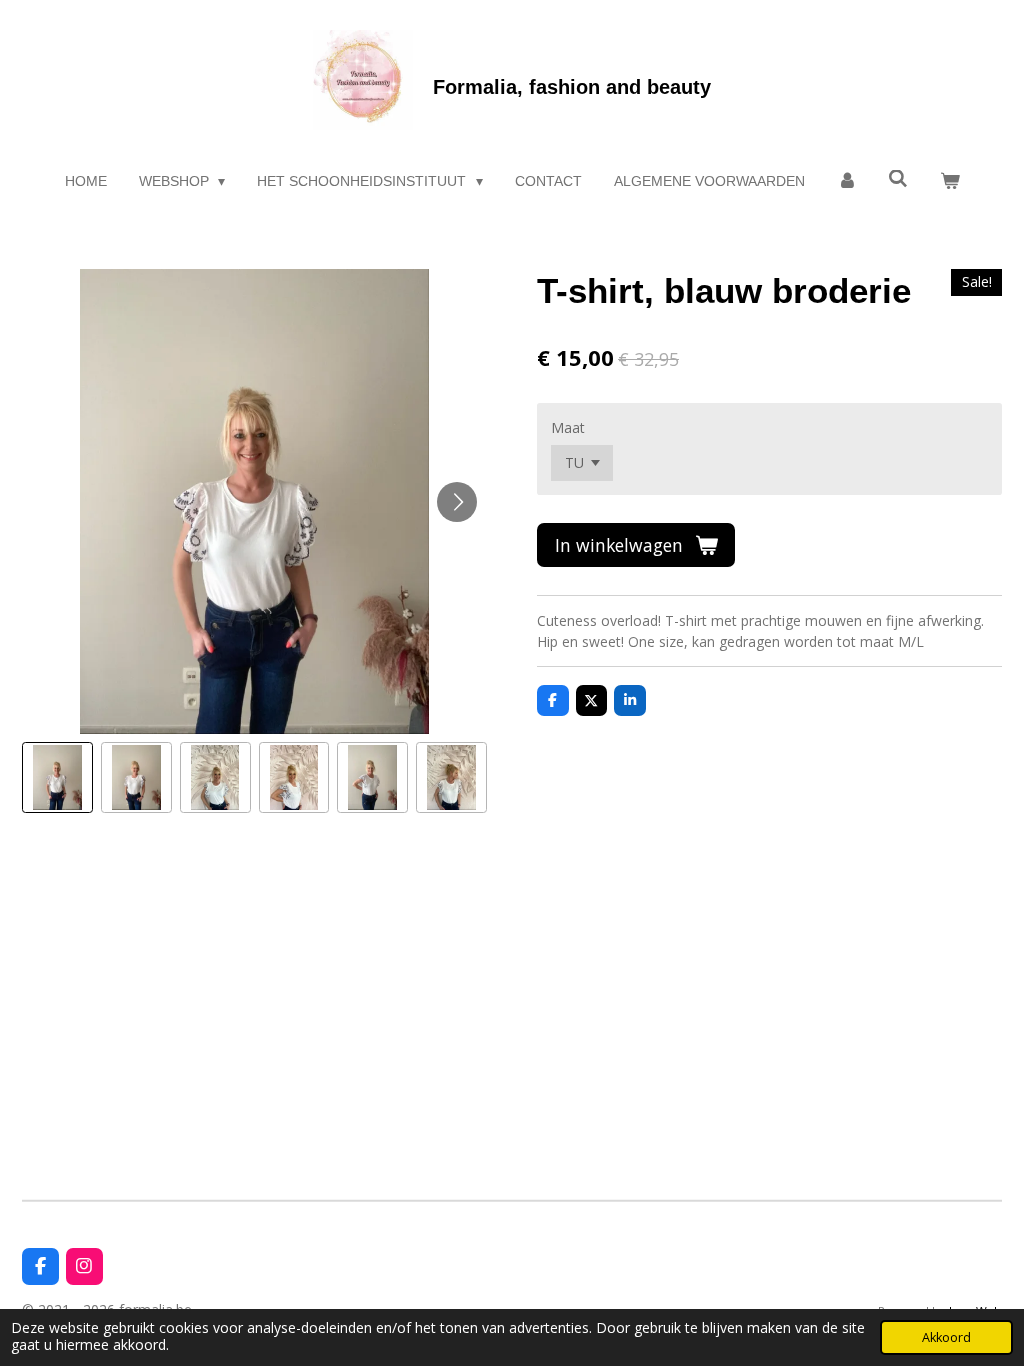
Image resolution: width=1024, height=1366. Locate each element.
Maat (568, 427)
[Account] (847, 181)
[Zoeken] (898, 179)
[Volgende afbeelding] (457, 502)
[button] (57, 777)
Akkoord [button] (946, 1337)
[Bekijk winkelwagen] (950, 181)
